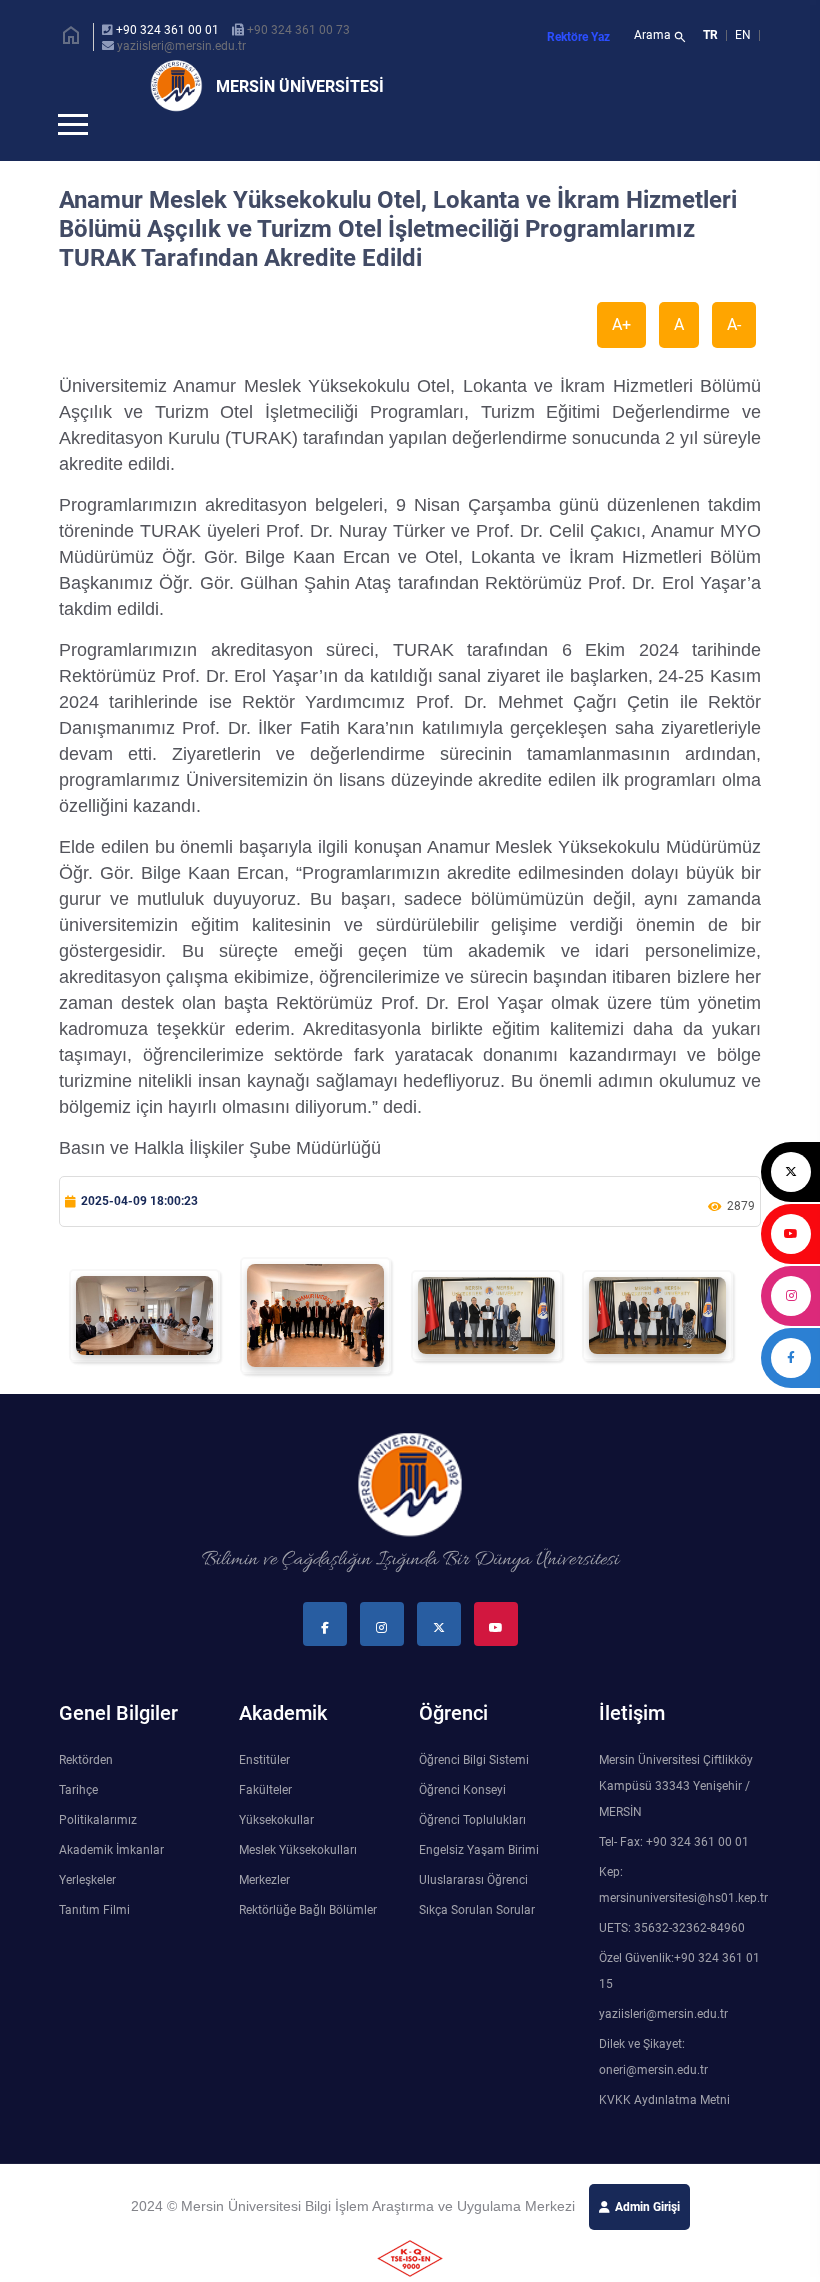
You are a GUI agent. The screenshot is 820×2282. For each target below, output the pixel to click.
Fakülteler (265, 1823)
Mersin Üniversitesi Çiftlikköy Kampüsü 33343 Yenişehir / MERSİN (676, 1819)
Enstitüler (264, 1793)
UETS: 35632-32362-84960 (672, 1961)
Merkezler (264, 1913)
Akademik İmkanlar (111, 1883)
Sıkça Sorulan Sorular (477, 1943)
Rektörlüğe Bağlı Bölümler (308, 1943)
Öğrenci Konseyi (462, 1823)
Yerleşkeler (87, 1913)
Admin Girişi (647, 2240)
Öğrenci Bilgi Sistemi (474, 1793)
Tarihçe (78, 1823)
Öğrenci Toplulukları (472, 1853)
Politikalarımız (98, 1853)
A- (734, 357)
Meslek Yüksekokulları (298, 1883)
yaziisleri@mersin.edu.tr (181, 46)
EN (744, 35)
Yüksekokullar (276, 1853)
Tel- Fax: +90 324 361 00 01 (674, 1875)
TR (710, 35)
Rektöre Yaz (578, 37)
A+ (621, 357)
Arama (660, 37)
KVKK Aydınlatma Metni (664, 2133)
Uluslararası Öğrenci (473, 1913)
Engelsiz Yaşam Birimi (479, 1883)
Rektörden (86, 1793)
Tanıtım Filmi (94, 1943)
